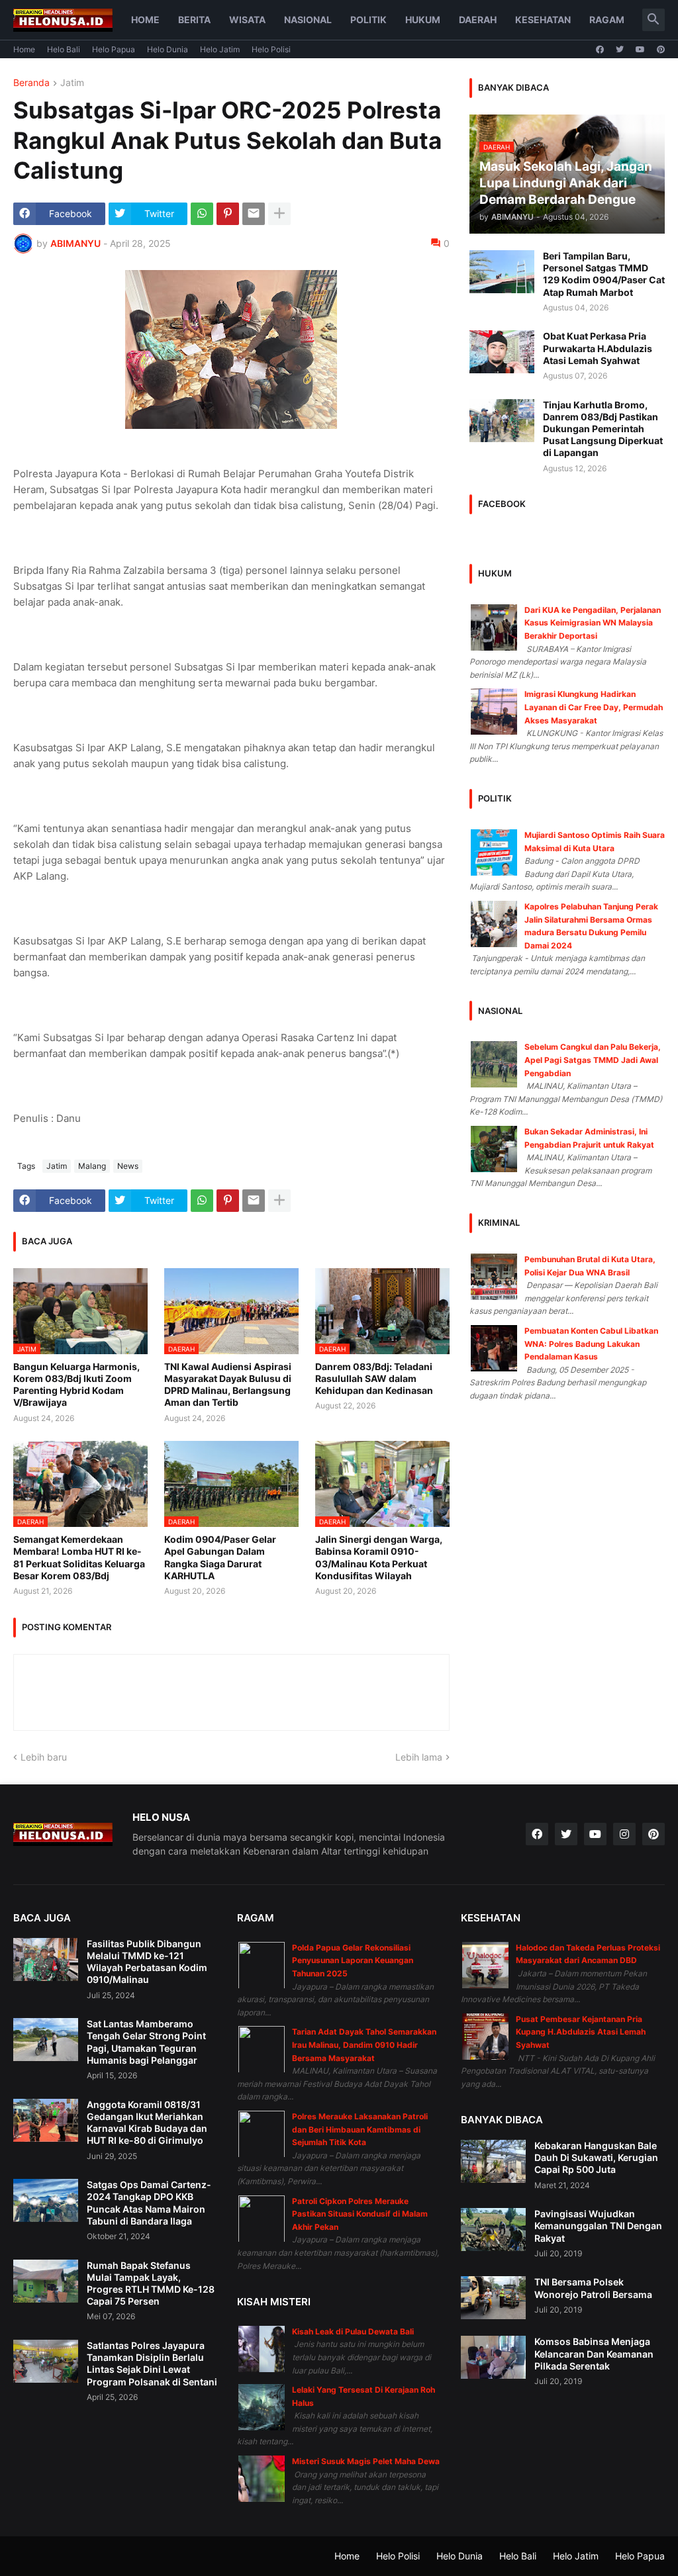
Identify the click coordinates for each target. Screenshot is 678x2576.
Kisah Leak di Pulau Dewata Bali (353, 2331)
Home (145, 20)
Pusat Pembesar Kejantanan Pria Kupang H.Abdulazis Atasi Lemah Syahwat (581, 2032)
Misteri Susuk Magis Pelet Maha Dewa (366, 2461)
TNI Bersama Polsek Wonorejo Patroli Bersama (593, 2288)
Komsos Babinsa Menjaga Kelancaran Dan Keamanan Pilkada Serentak (594, 2353)
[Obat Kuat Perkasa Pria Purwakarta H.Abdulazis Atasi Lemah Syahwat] (502, 352)
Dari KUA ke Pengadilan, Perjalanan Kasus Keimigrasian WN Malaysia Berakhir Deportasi (593, 623)
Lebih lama (419, 1757)
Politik (368, 20)
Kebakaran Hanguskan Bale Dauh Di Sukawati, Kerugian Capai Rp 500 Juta (596, 2157)
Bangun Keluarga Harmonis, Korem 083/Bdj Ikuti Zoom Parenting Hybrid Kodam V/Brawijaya (76, 1385)
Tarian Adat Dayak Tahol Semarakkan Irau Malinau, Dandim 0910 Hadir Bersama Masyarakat (364, 2045)
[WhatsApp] (202, 214)
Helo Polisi (271, 49)
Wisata (247, 20)
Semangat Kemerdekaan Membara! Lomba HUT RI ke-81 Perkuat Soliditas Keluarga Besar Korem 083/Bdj (79, 1557)
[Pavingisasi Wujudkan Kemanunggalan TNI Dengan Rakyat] (493, 2230)
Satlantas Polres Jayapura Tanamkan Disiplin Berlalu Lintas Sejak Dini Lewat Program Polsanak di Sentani (152, 2364)
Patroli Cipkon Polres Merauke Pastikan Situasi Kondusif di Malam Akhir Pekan (360, 2214)
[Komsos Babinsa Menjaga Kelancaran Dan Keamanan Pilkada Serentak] (493, 2357)
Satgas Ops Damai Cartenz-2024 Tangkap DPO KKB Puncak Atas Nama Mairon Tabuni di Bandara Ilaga (149, 2203)
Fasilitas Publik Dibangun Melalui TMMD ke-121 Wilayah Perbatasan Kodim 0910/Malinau (147, 1962)
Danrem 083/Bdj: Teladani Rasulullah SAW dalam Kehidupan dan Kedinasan (374, 1378)
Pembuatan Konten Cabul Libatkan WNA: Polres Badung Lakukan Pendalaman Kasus (591, 1344)
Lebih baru (44, 1757)
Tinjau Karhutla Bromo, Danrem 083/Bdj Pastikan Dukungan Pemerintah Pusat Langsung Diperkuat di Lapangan (603, 429)
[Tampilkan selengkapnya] (279, 214)
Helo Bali (64, 49)
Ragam (607, 20)
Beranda (31, 83)
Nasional (308, 20)
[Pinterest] (228, 214)
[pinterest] (661, 50)
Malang (92, 1166)
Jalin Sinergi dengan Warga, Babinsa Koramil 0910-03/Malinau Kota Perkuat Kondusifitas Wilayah (379, 1557)
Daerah (478, 20)
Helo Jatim (220, 49)
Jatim (72, 83)
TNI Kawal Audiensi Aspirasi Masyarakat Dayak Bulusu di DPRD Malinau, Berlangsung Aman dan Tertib (228, 1385)
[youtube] (640, 50)
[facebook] (600, 50)
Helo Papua (114, 49)
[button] (654, 20)
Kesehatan (543, 20)
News (128, 1166)
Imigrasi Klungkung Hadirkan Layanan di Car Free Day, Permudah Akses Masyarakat (594, 707)
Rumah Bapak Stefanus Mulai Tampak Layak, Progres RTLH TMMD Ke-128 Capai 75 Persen (151, 2283)
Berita (194, 20)
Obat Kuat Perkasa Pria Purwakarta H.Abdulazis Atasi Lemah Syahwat (598, 348)
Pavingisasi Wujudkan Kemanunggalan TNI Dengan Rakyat (598, 2226)
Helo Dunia (168, 49)
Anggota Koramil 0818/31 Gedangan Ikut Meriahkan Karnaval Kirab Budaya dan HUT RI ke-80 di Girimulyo (147, 2123)
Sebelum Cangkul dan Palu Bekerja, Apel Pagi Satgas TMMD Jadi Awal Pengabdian (593, 1060)
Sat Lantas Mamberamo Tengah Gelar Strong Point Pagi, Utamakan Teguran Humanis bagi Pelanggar (146, 2042)
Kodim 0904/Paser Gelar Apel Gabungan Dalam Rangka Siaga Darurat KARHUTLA (220, 1557)
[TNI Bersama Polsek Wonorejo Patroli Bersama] (493, 2298)
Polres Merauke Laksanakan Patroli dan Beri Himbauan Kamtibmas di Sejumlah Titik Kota (360, 2129)
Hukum (423, 20)
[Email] (254, 214)
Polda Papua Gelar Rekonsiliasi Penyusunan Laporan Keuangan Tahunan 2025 (353, 1960)
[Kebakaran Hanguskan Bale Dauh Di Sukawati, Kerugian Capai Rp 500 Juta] (493, 2161)
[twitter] (620, 50)
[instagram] (624, 1834)
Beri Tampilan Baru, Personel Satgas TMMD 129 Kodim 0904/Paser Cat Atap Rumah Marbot (604, 274)
